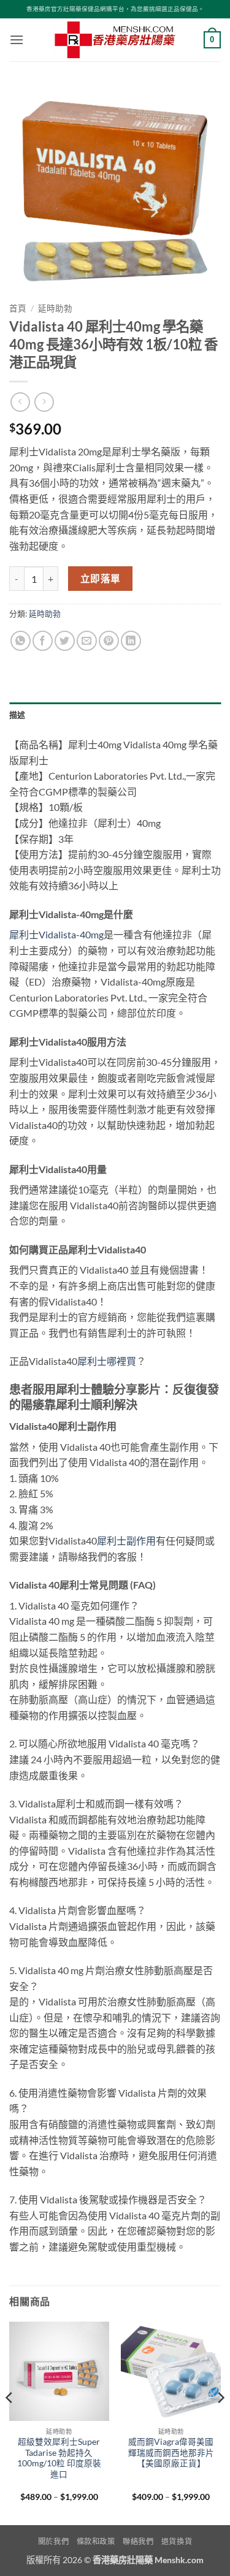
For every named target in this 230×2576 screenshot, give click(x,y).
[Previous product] (44, 402)
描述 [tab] (17, 715)
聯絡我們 (138, 2541)
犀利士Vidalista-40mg (56, 934)
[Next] (220, 2422)
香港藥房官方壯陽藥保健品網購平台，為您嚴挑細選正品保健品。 (115, 9)
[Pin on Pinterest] (109, 641)
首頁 (18, 308)
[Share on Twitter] (65, 641)
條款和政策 (96, 2541)
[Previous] (10, 2422)
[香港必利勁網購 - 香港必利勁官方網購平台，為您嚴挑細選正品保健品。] (115, 40)
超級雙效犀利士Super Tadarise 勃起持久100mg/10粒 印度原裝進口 (59, 2458)
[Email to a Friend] (87, 641)
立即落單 (101, 579)
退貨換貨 (177, 2541)
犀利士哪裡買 (107, 1361)
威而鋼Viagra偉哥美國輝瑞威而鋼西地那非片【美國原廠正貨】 (171, 2453)
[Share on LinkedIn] (131, 641)
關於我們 (53, 2541)
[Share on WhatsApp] (21, 641)
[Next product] (20, 402)
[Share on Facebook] (43, 641)
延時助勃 (55, 308)
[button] (17, 40)
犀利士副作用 (126, 1541)
